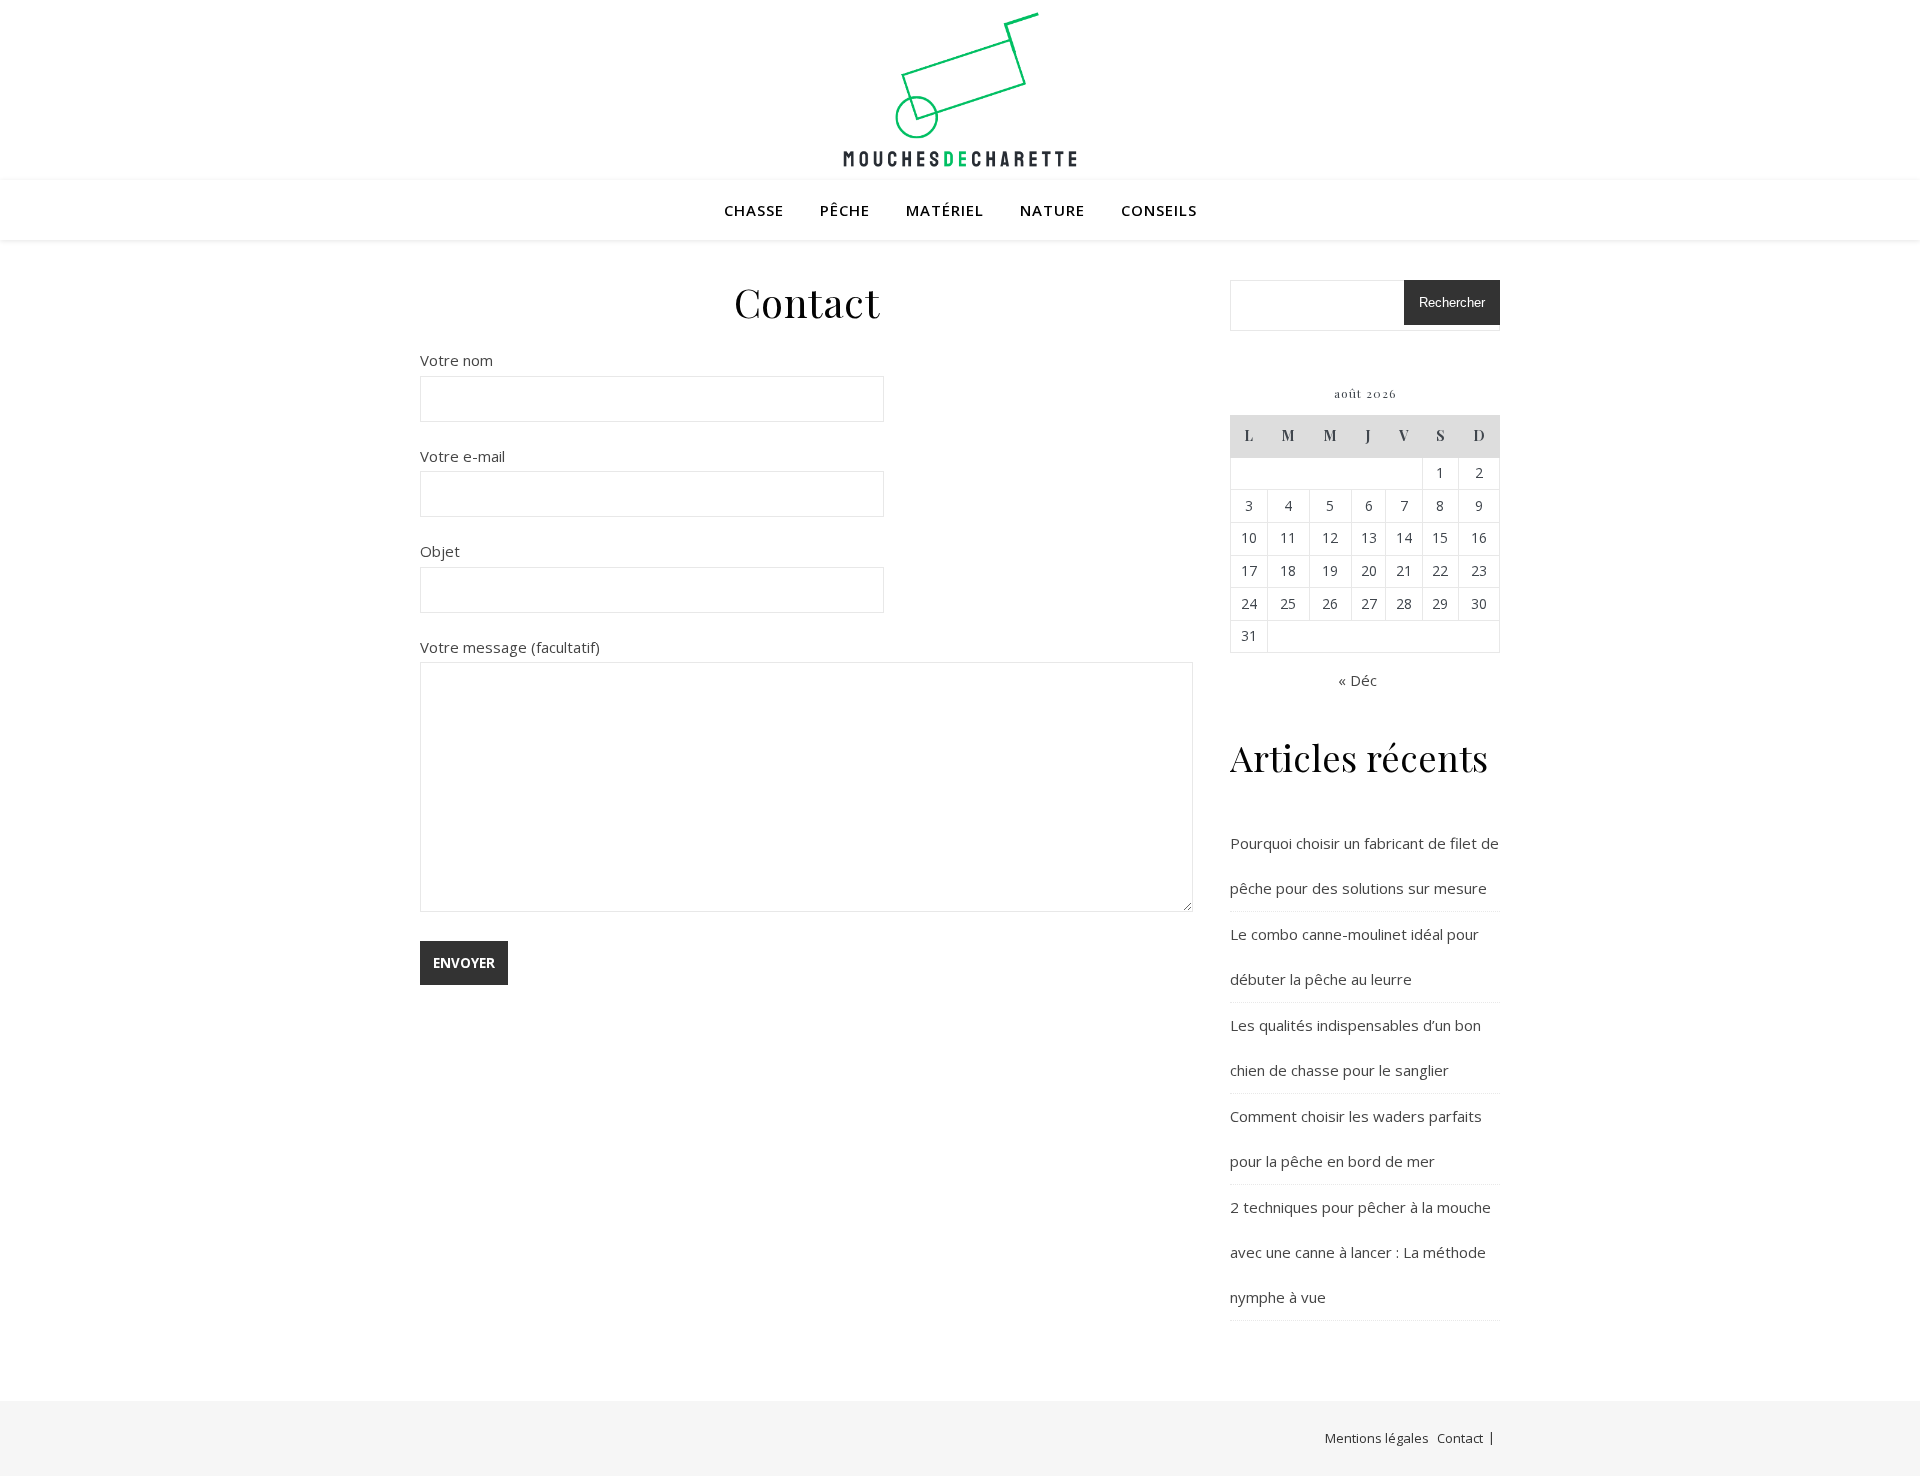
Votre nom (456, 360)
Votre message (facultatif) (510, 647)
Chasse (754, 210)
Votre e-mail (462, 456)
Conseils (1159, 210)
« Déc (1357, 680)
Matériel (945, 210)
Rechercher (1452, 302)
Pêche (845, 210)
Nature (1052, 210)
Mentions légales (1377, 1438)
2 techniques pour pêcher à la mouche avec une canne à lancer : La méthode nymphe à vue (1360, 1252)
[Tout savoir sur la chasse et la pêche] (960, 90)
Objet (440, 551)
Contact (1460, 1438)
